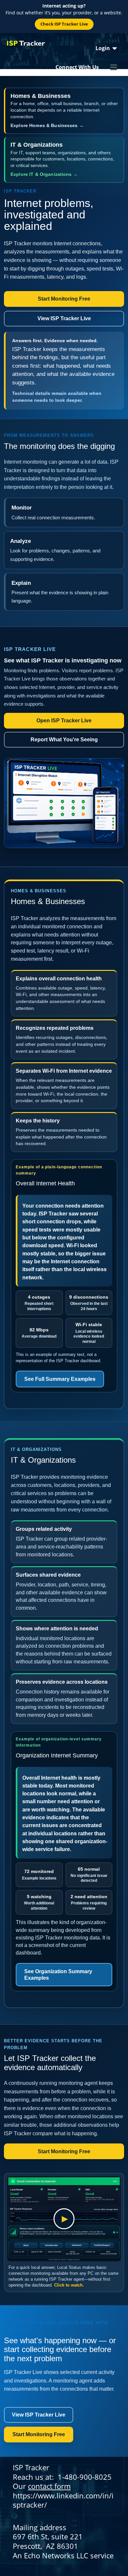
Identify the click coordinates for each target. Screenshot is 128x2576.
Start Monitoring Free (64, 299)
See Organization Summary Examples (58, 1974)
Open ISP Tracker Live (64, 721)
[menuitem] (106, 48)
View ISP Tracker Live (64, 318)
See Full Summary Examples (60, 1379)
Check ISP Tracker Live (64, 24)
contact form (49, 2486)
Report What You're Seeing (64, 740)
